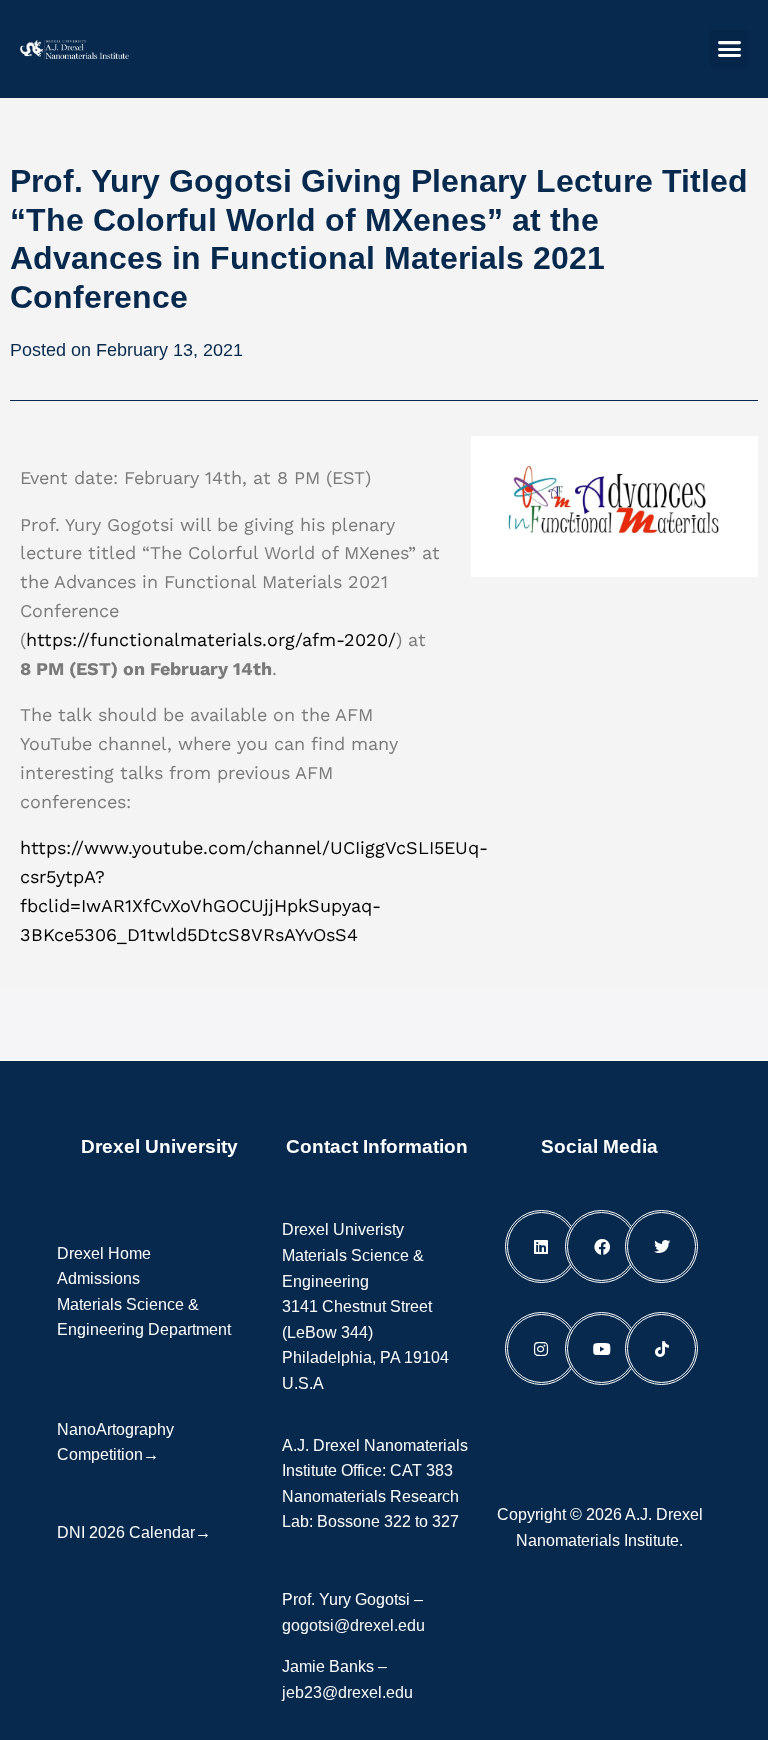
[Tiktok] (661, 1348)
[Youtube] (601, 1348)
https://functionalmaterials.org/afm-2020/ (211, 639)
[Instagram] (541, 1348)
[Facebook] (601, 1246)
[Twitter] (661, 1246)
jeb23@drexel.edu (347, 1692)
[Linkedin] (541, 1246)
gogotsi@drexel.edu (353, 1625)
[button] (729, 49)
